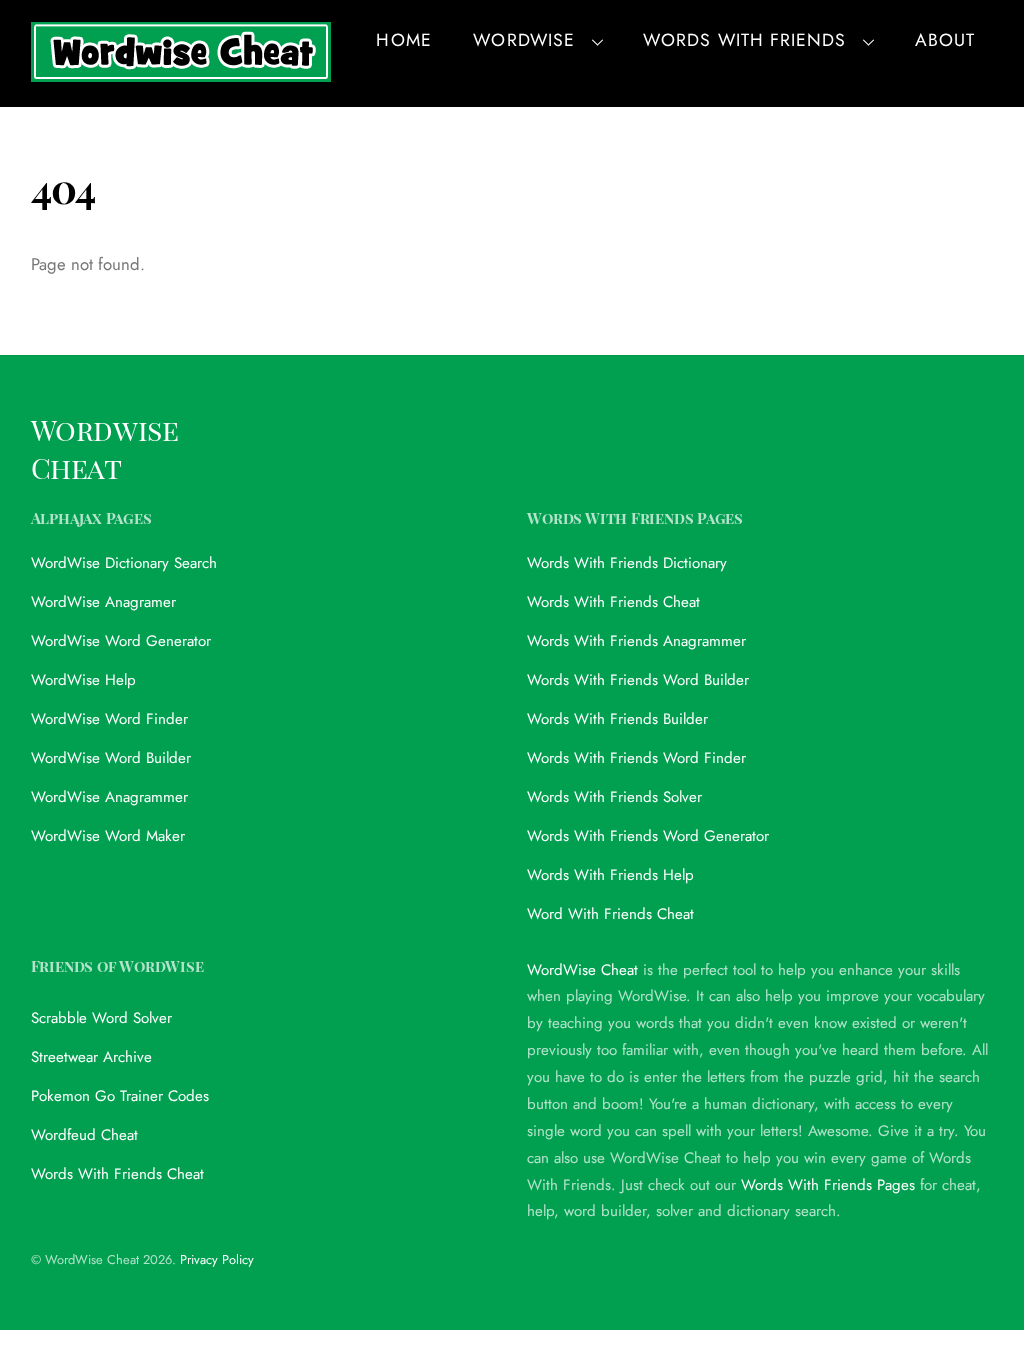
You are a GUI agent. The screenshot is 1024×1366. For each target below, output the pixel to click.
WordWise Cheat (582, 970)
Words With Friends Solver (614, 797)
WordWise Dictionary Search (124, 563)
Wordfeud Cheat (84, 1135)
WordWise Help (83, 680)
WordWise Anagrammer (109, 797)
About (945, 40)
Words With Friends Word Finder (636, 758)
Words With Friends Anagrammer (636, 641)
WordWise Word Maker (108, 836)
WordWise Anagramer (103, 602)
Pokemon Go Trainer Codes (120, 1096)
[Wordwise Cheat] (181, 70)
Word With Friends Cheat (610, 914)
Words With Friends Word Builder (638, 680)
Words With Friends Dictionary (627, 563)
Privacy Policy (217, 1259)
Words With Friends (744, 40)
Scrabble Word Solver (101, 1018)
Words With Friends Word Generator (648, 836)
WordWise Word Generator (121, 641)
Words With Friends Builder (617, 719)
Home (403, 40)
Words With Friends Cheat (613, 602)
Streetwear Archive (91, 1057)
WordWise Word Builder (111, 758)
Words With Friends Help (610, 875)
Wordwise (523, 40)
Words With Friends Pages (828, 1185)
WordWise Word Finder (109, 719)
